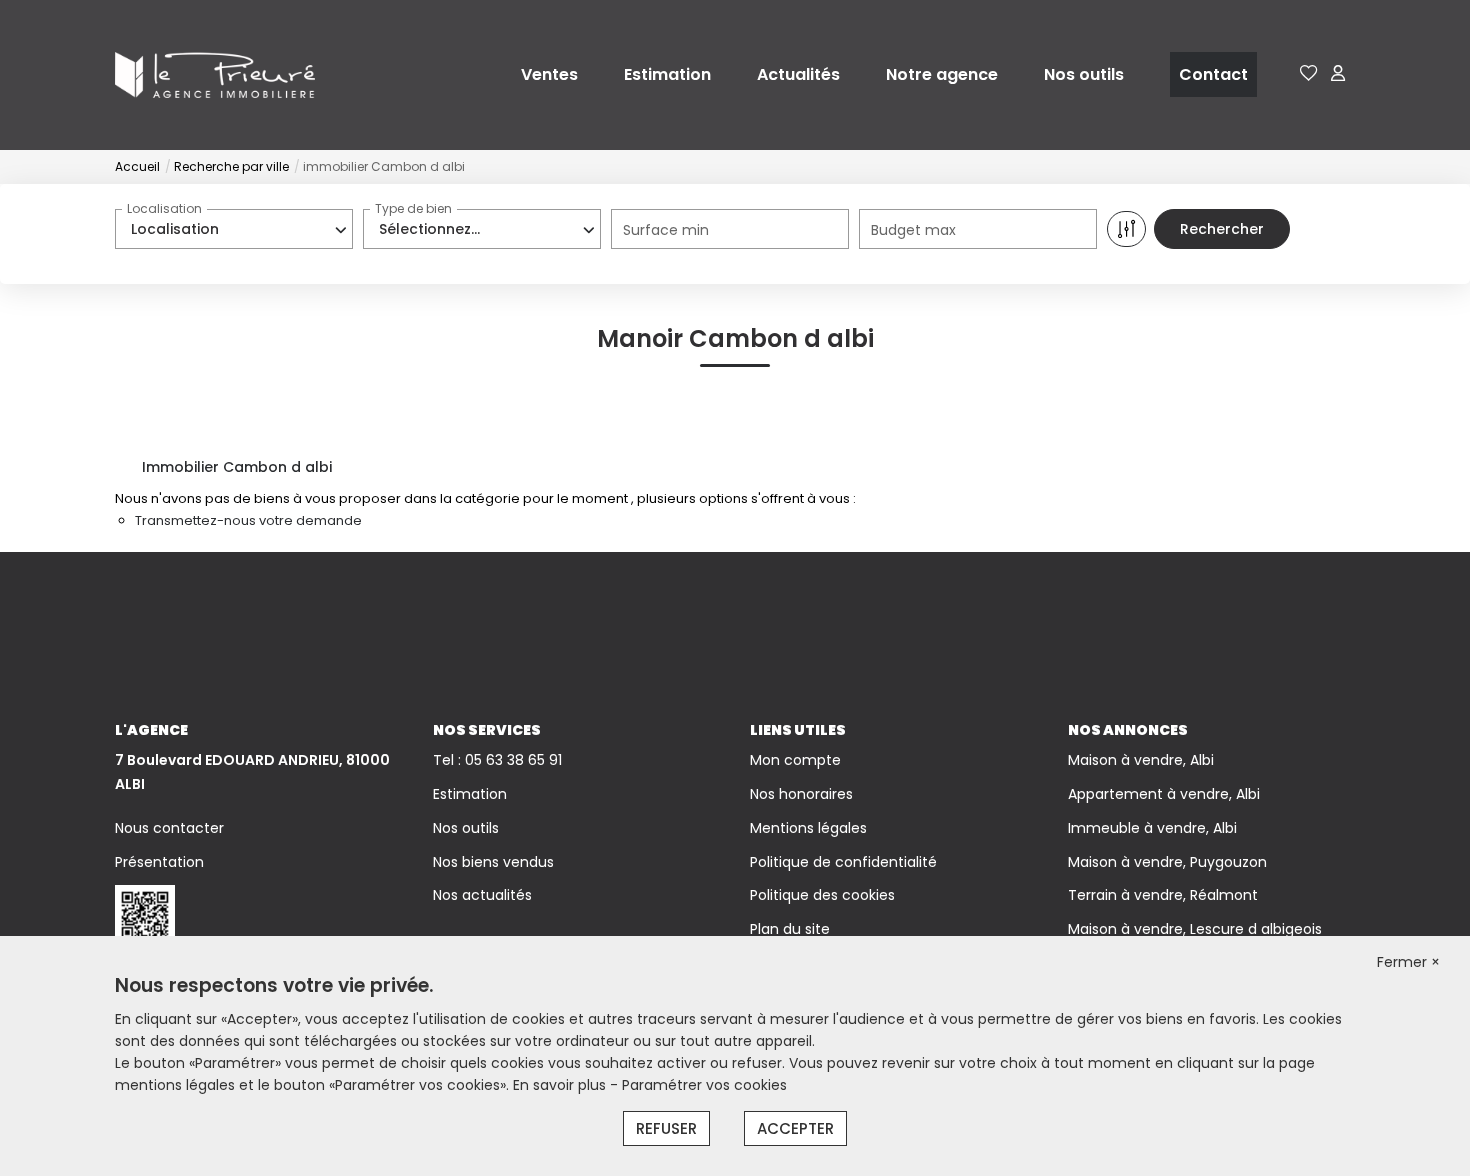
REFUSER (666, 1128)
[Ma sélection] (1309, 74)
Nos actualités (482, 895)
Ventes (549, 74)
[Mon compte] (1338, 74)
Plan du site (790, 929)
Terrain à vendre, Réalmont (1163, 895)
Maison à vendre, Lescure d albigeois (1195, 929)
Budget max (913, 230)
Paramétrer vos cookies (704, 1085)
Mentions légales (808, 828)
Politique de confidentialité (843, 862)
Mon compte (795, 760)
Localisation (164, 208)
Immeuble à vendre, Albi (1152, 828)
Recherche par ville (231, 166)
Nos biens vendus (493, 862)
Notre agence (942, 74)
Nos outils (1084, 74)
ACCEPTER (795, 1128)
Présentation (159, 862)
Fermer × (1408, 962)
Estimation (667, 74)
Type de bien (413, 208)
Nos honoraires (801, 794)
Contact (1213, 74)
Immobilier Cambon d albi (237, 467)
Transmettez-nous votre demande (248, 520)
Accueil (137, 166)
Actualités (798, 74)
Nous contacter (169, 828)
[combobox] (234, 229)
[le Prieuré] (215, 74)
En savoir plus (561, 1085)
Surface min (666, 230)
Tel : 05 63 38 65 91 (497, 760)
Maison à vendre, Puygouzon (1167, 862)
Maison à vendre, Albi (1141, 760)
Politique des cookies (822, 895)
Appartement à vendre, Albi (1164, 794)
